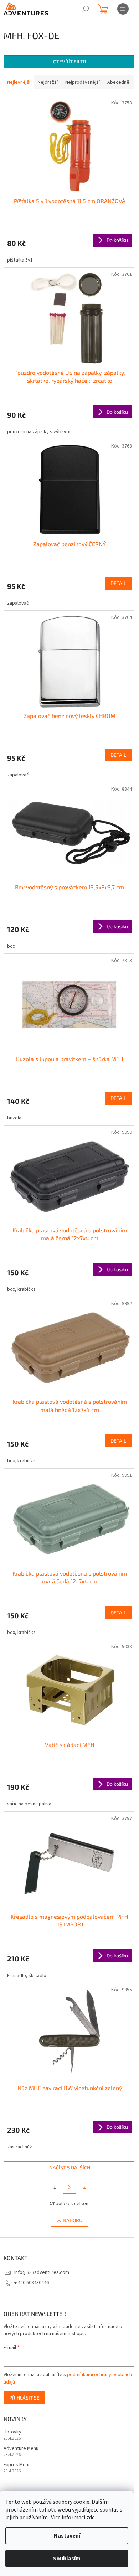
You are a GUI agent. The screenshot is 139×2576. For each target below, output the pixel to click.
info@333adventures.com (42, 2272)
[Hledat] (86, 9)
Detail (118, 583)
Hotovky (12, 2432)
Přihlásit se (24, 2398)
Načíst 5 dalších (70, 2168)
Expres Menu (17, 2465)
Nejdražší (48, 82)
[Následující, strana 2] (69, 2187)
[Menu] (123, 9)
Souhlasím (67, 2559)
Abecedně (118, 82)
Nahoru (73, 2220)
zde (91, 2518)
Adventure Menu (21, 2449)
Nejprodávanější (83, 82)
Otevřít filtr (70, 61)
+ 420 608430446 (32, 2283)
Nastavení (67, 2536)
